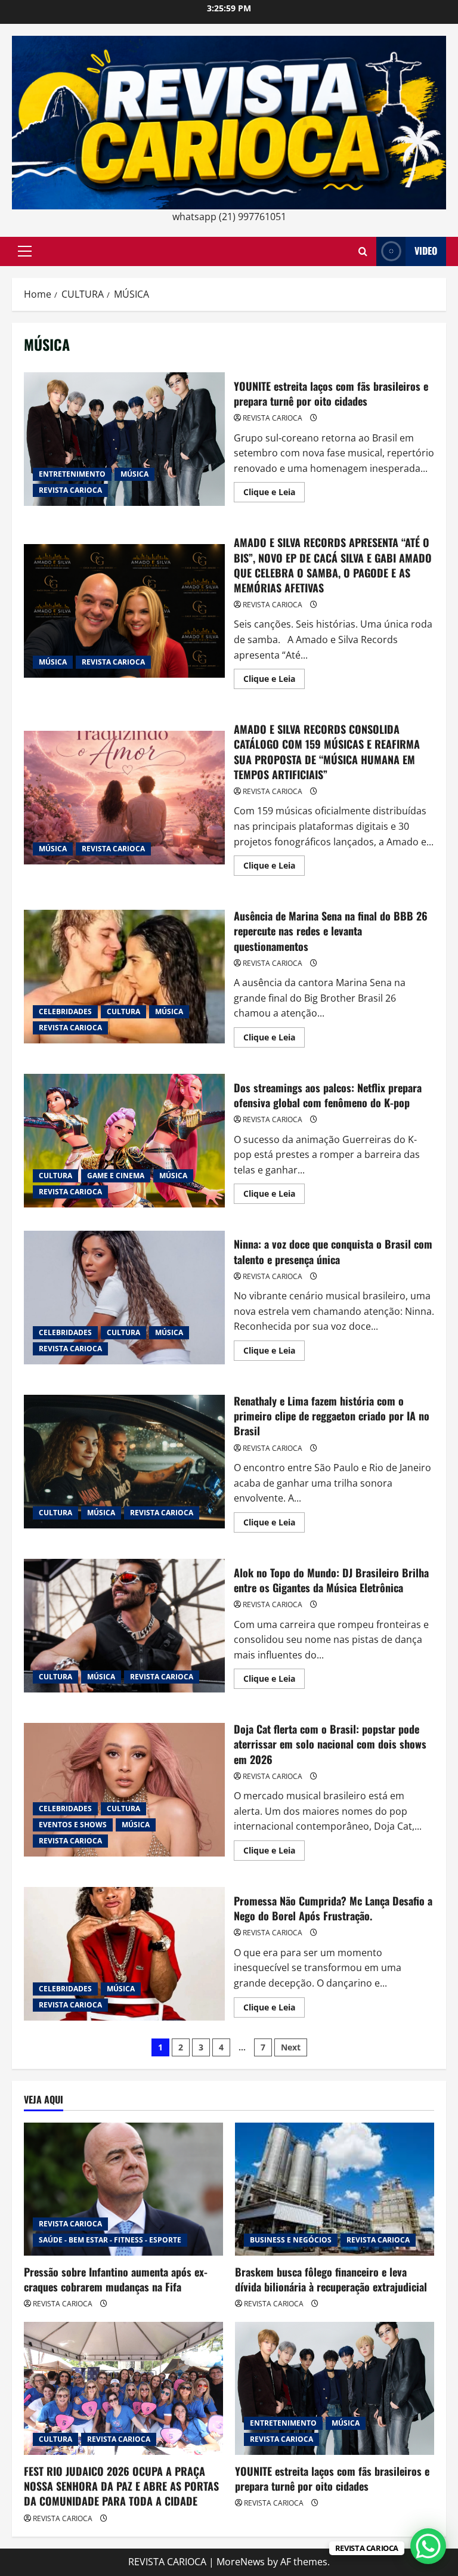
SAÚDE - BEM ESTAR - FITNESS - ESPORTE (110, 2240)
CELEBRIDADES (65, 1011)
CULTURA (123, 1011)
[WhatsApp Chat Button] (428, 2546)
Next (291, 2047)
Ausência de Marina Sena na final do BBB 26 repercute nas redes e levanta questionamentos (124, 977)
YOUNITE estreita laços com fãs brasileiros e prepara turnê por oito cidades (124, 439)
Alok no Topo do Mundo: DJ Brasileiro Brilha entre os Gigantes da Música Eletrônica (124, 1626)
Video (426, 251)
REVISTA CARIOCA (70, 490)
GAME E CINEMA (116, 1176)
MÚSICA (134, 474)
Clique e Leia (274, 494)
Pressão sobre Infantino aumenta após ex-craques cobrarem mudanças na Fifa (116, 2279)
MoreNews (241, 2562)
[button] (25, 251)
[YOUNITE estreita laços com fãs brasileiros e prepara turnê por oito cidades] (335, 2388)
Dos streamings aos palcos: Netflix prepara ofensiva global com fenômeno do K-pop (124, 1141)
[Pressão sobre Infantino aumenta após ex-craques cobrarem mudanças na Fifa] (123, 2189)
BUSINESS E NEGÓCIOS (291, 2240)
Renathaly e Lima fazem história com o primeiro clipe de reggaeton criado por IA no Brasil (124, 1462)
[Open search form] (363, 251)
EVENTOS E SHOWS (73, 1825)
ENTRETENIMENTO (72, 474)
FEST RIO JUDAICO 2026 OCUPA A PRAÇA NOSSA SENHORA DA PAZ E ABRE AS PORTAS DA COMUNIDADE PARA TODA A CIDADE (121, 2486)
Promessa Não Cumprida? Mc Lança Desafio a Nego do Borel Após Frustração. (124, 1954)
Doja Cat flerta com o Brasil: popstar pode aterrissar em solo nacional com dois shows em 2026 (124, 1790)
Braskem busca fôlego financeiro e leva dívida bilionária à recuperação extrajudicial (331, 2279)
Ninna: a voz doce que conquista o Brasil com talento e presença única (124, 1298)
